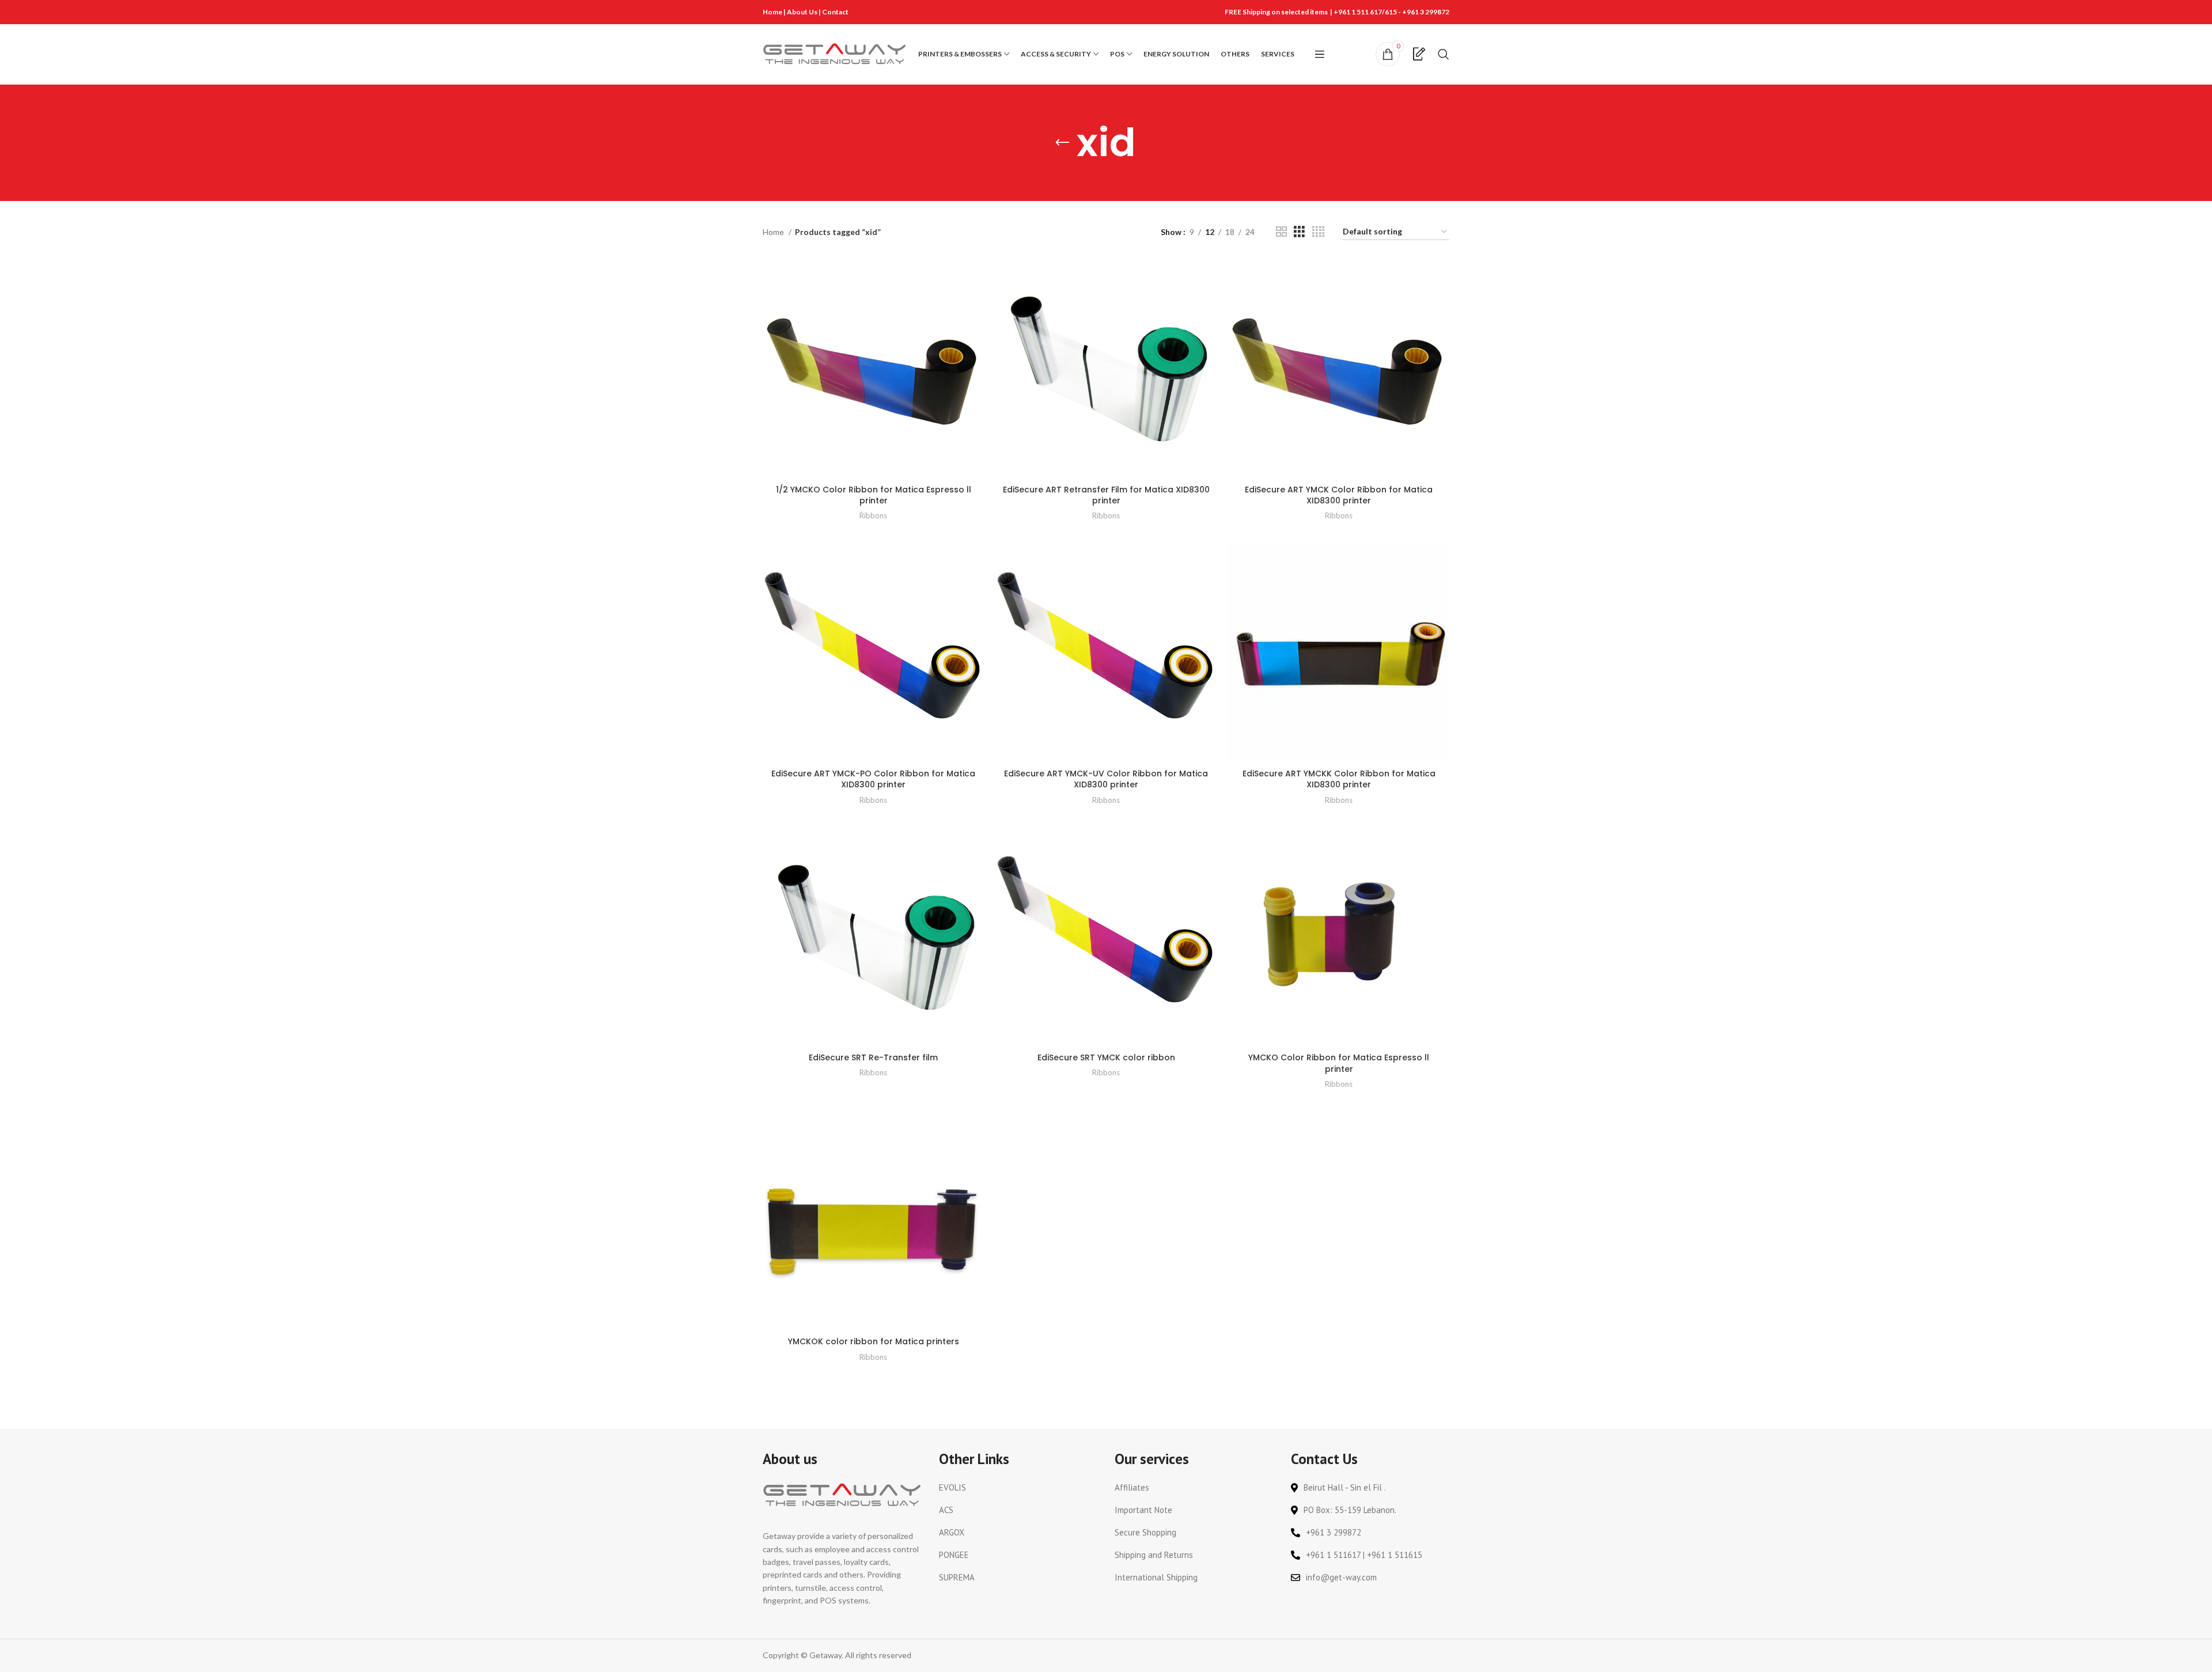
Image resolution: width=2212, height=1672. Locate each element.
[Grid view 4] (1318, 232)
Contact (835, 12)
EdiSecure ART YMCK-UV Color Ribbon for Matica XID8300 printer (1106, 779)
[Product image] (873, 368)
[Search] (1444, 54)
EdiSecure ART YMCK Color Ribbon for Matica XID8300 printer (1339, 495)
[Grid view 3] (1299, 232)
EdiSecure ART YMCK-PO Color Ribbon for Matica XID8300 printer (873, 779)
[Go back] (1062, 143)
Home (772, 12)
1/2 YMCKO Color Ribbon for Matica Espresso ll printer (874, 495)
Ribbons (873, 515)
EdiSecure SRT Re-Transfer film (873, 1057)
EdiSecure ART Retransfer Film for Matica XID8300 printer (1106, 495)
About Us (803, 12)
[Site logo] (835, 53)
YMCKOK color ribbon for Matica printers (874, 1341)
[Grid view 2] (1281, 232)
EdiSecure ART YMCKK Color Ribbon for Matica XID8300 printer (1339, 779)
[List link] (1018, 1488)
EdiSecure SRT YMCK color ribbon (1106, 1057)
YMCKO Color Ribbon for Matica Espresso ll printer (1339, 1063)
